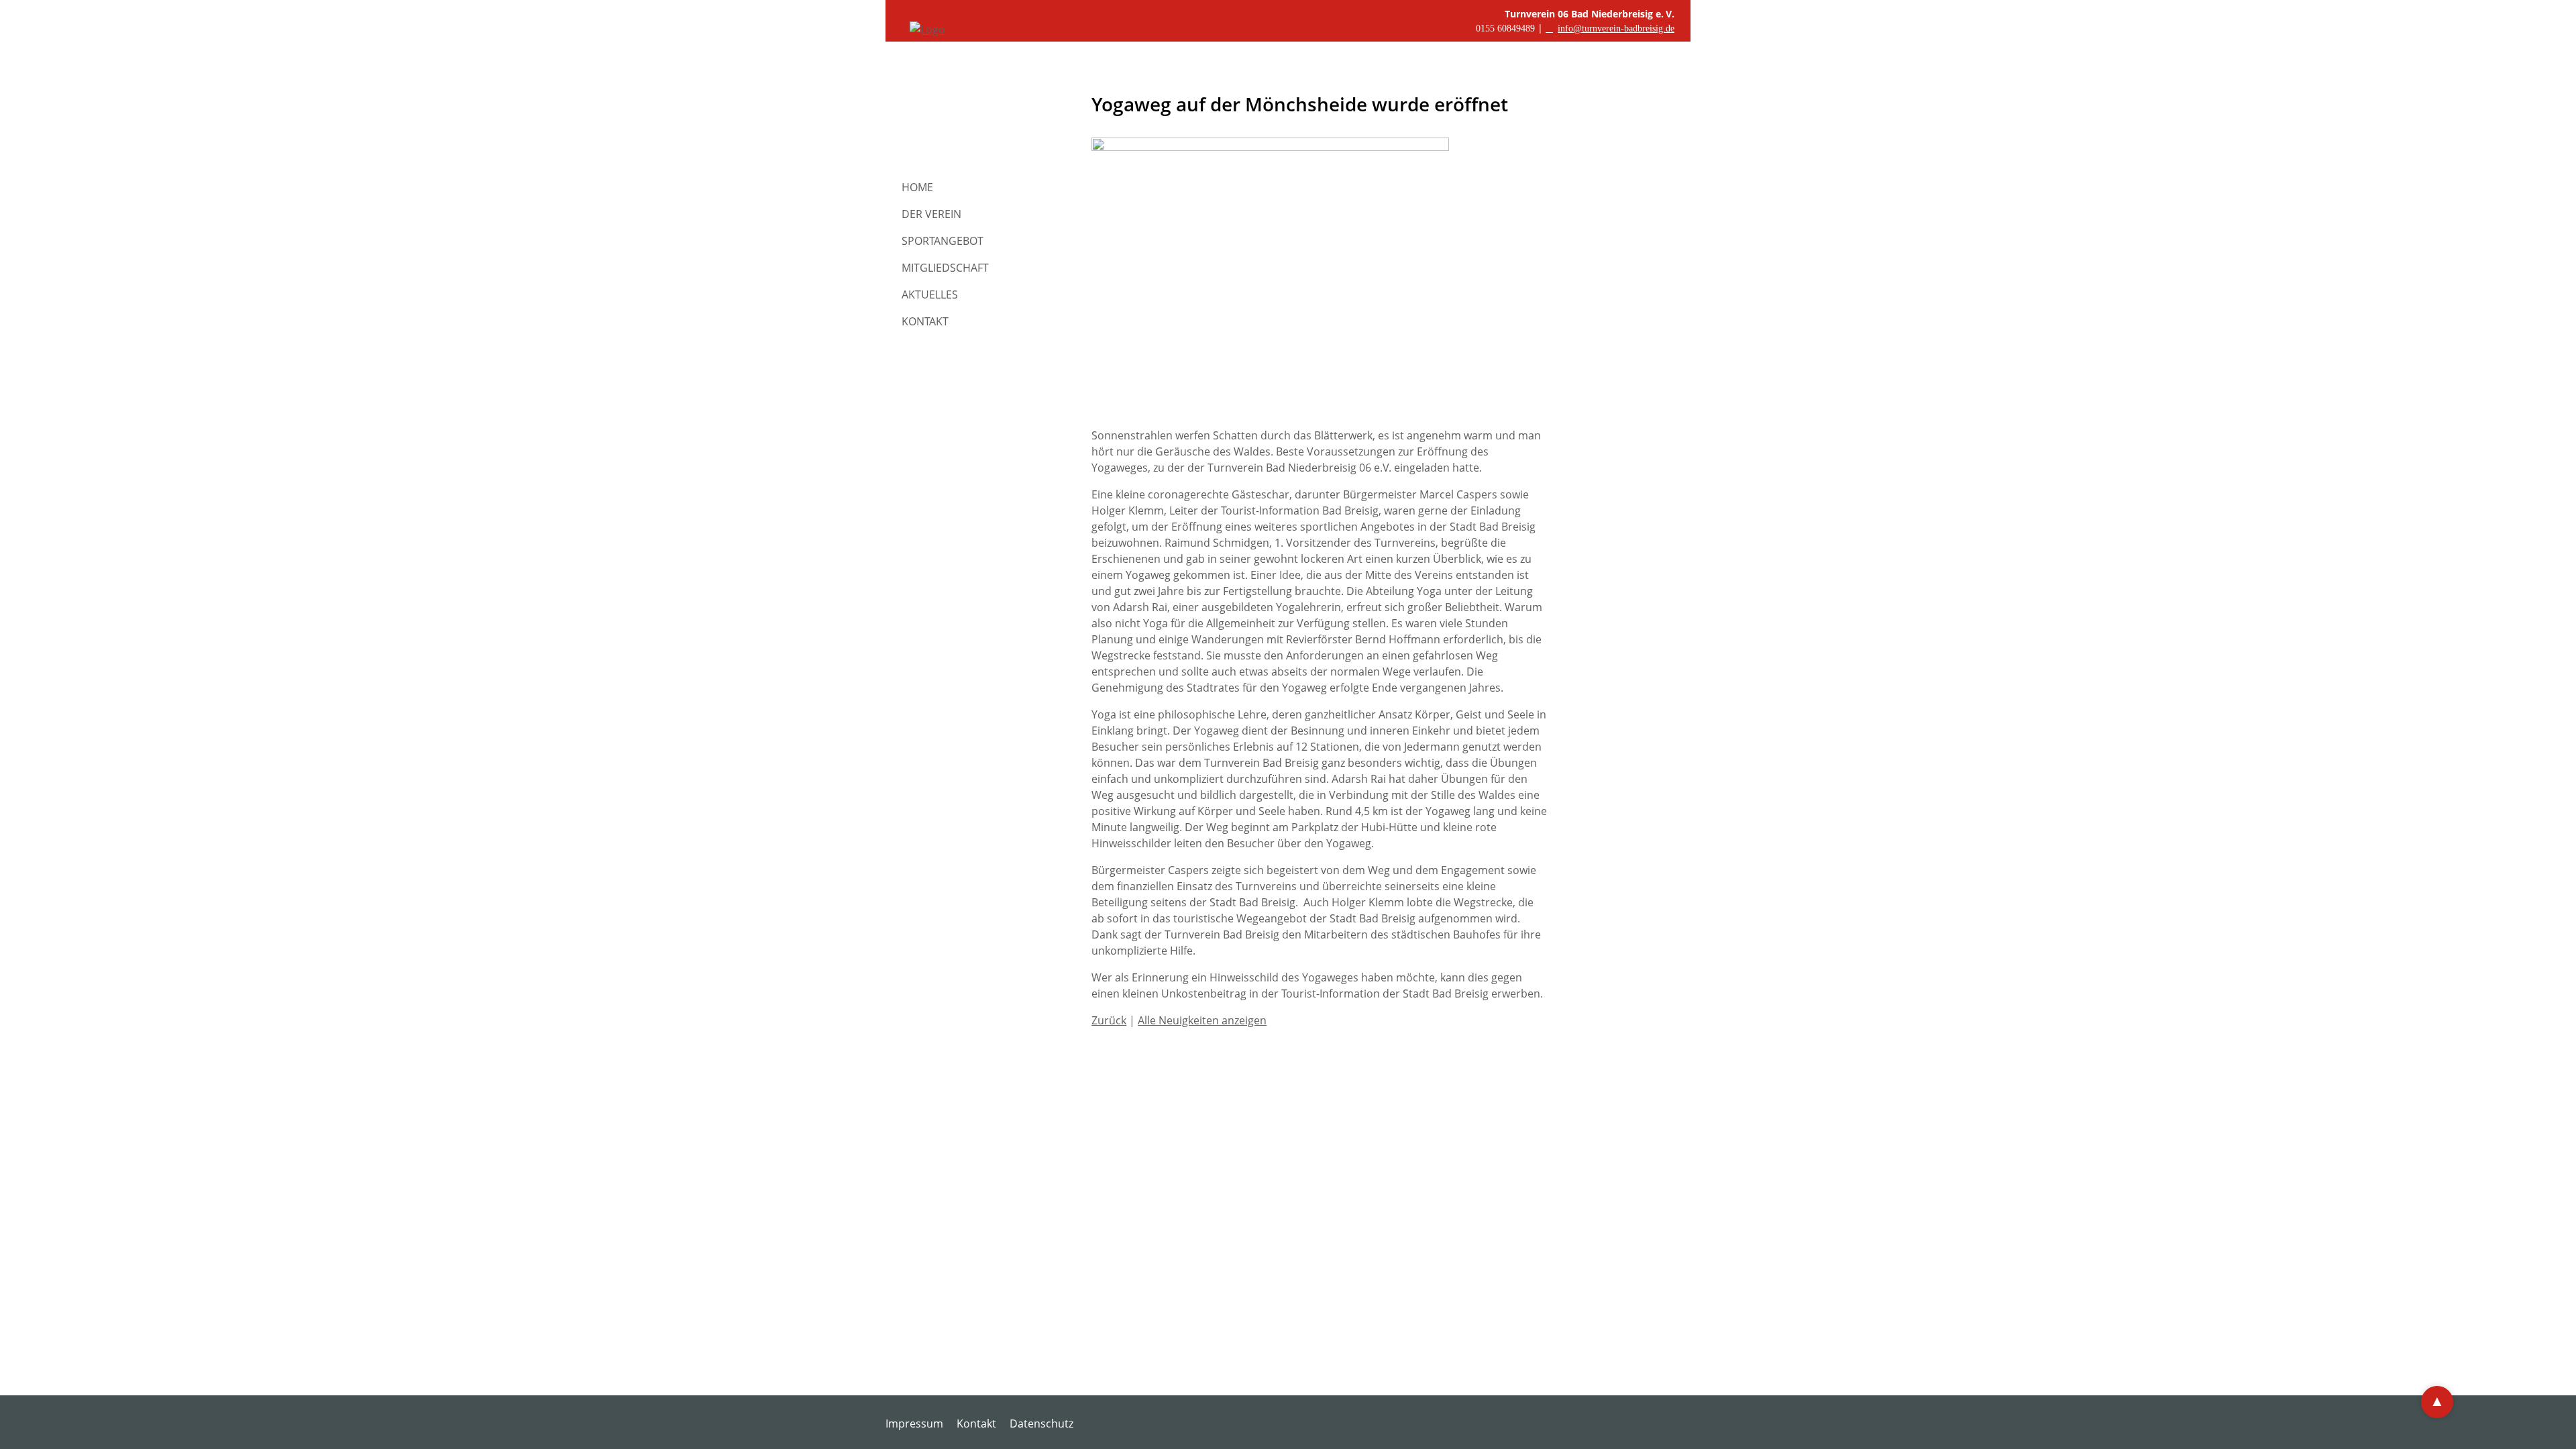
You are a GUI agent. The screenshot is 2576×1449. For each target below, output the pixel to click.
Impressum (914, 1424)
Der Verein (931, 214)
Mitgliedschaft (945, 268)
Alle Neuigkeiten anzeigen (1202, 1020)
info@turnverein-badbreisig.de (1616, 29)
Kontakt (925, 321)
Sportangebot (943, 241)
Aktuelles (930, 294)
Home (917, 187)
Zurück (1109, 1020)
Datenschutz (1041, 1424)
